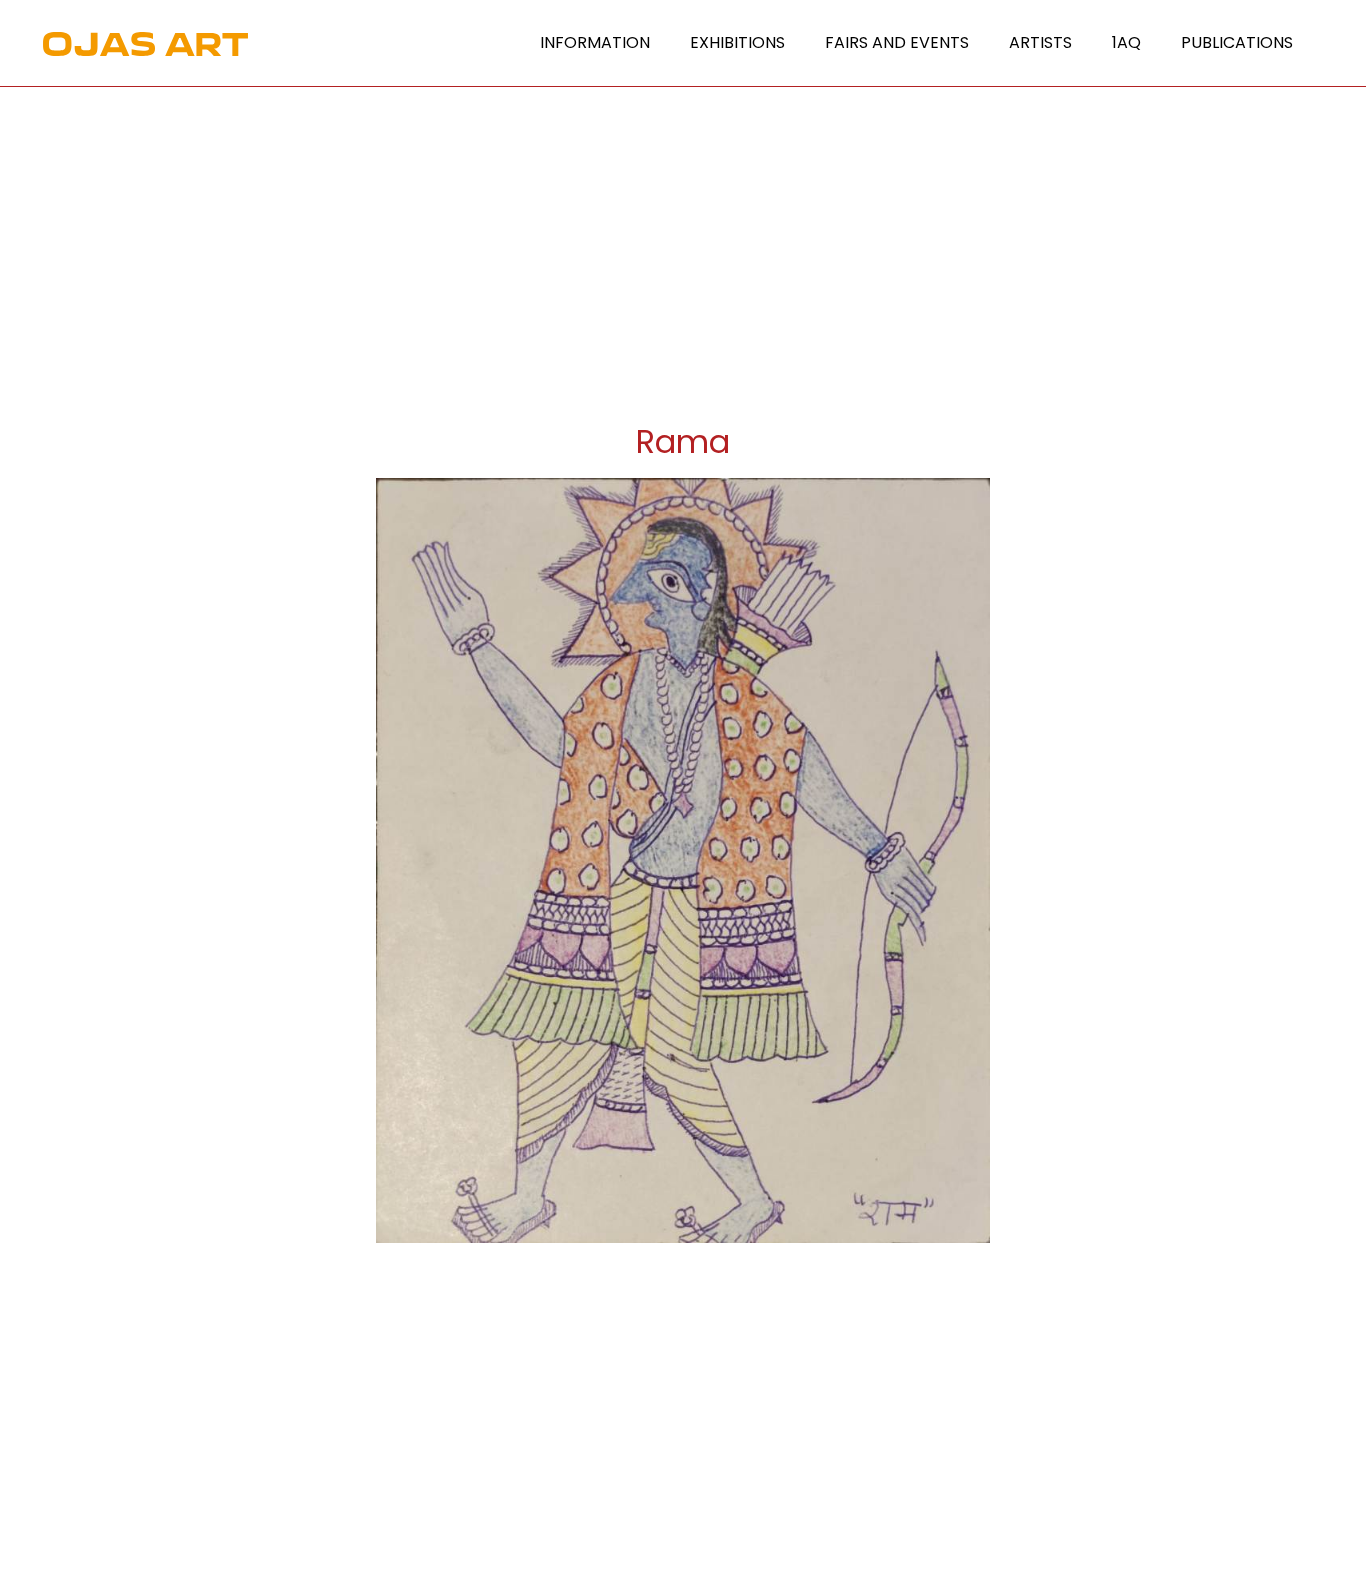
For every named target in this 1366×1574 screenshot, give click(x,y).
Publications (1237, 42)
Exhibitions (737, 42)
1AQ (1126, 42)
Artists (1040, 42)
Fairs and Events (897, 42)
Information (595, 42)
